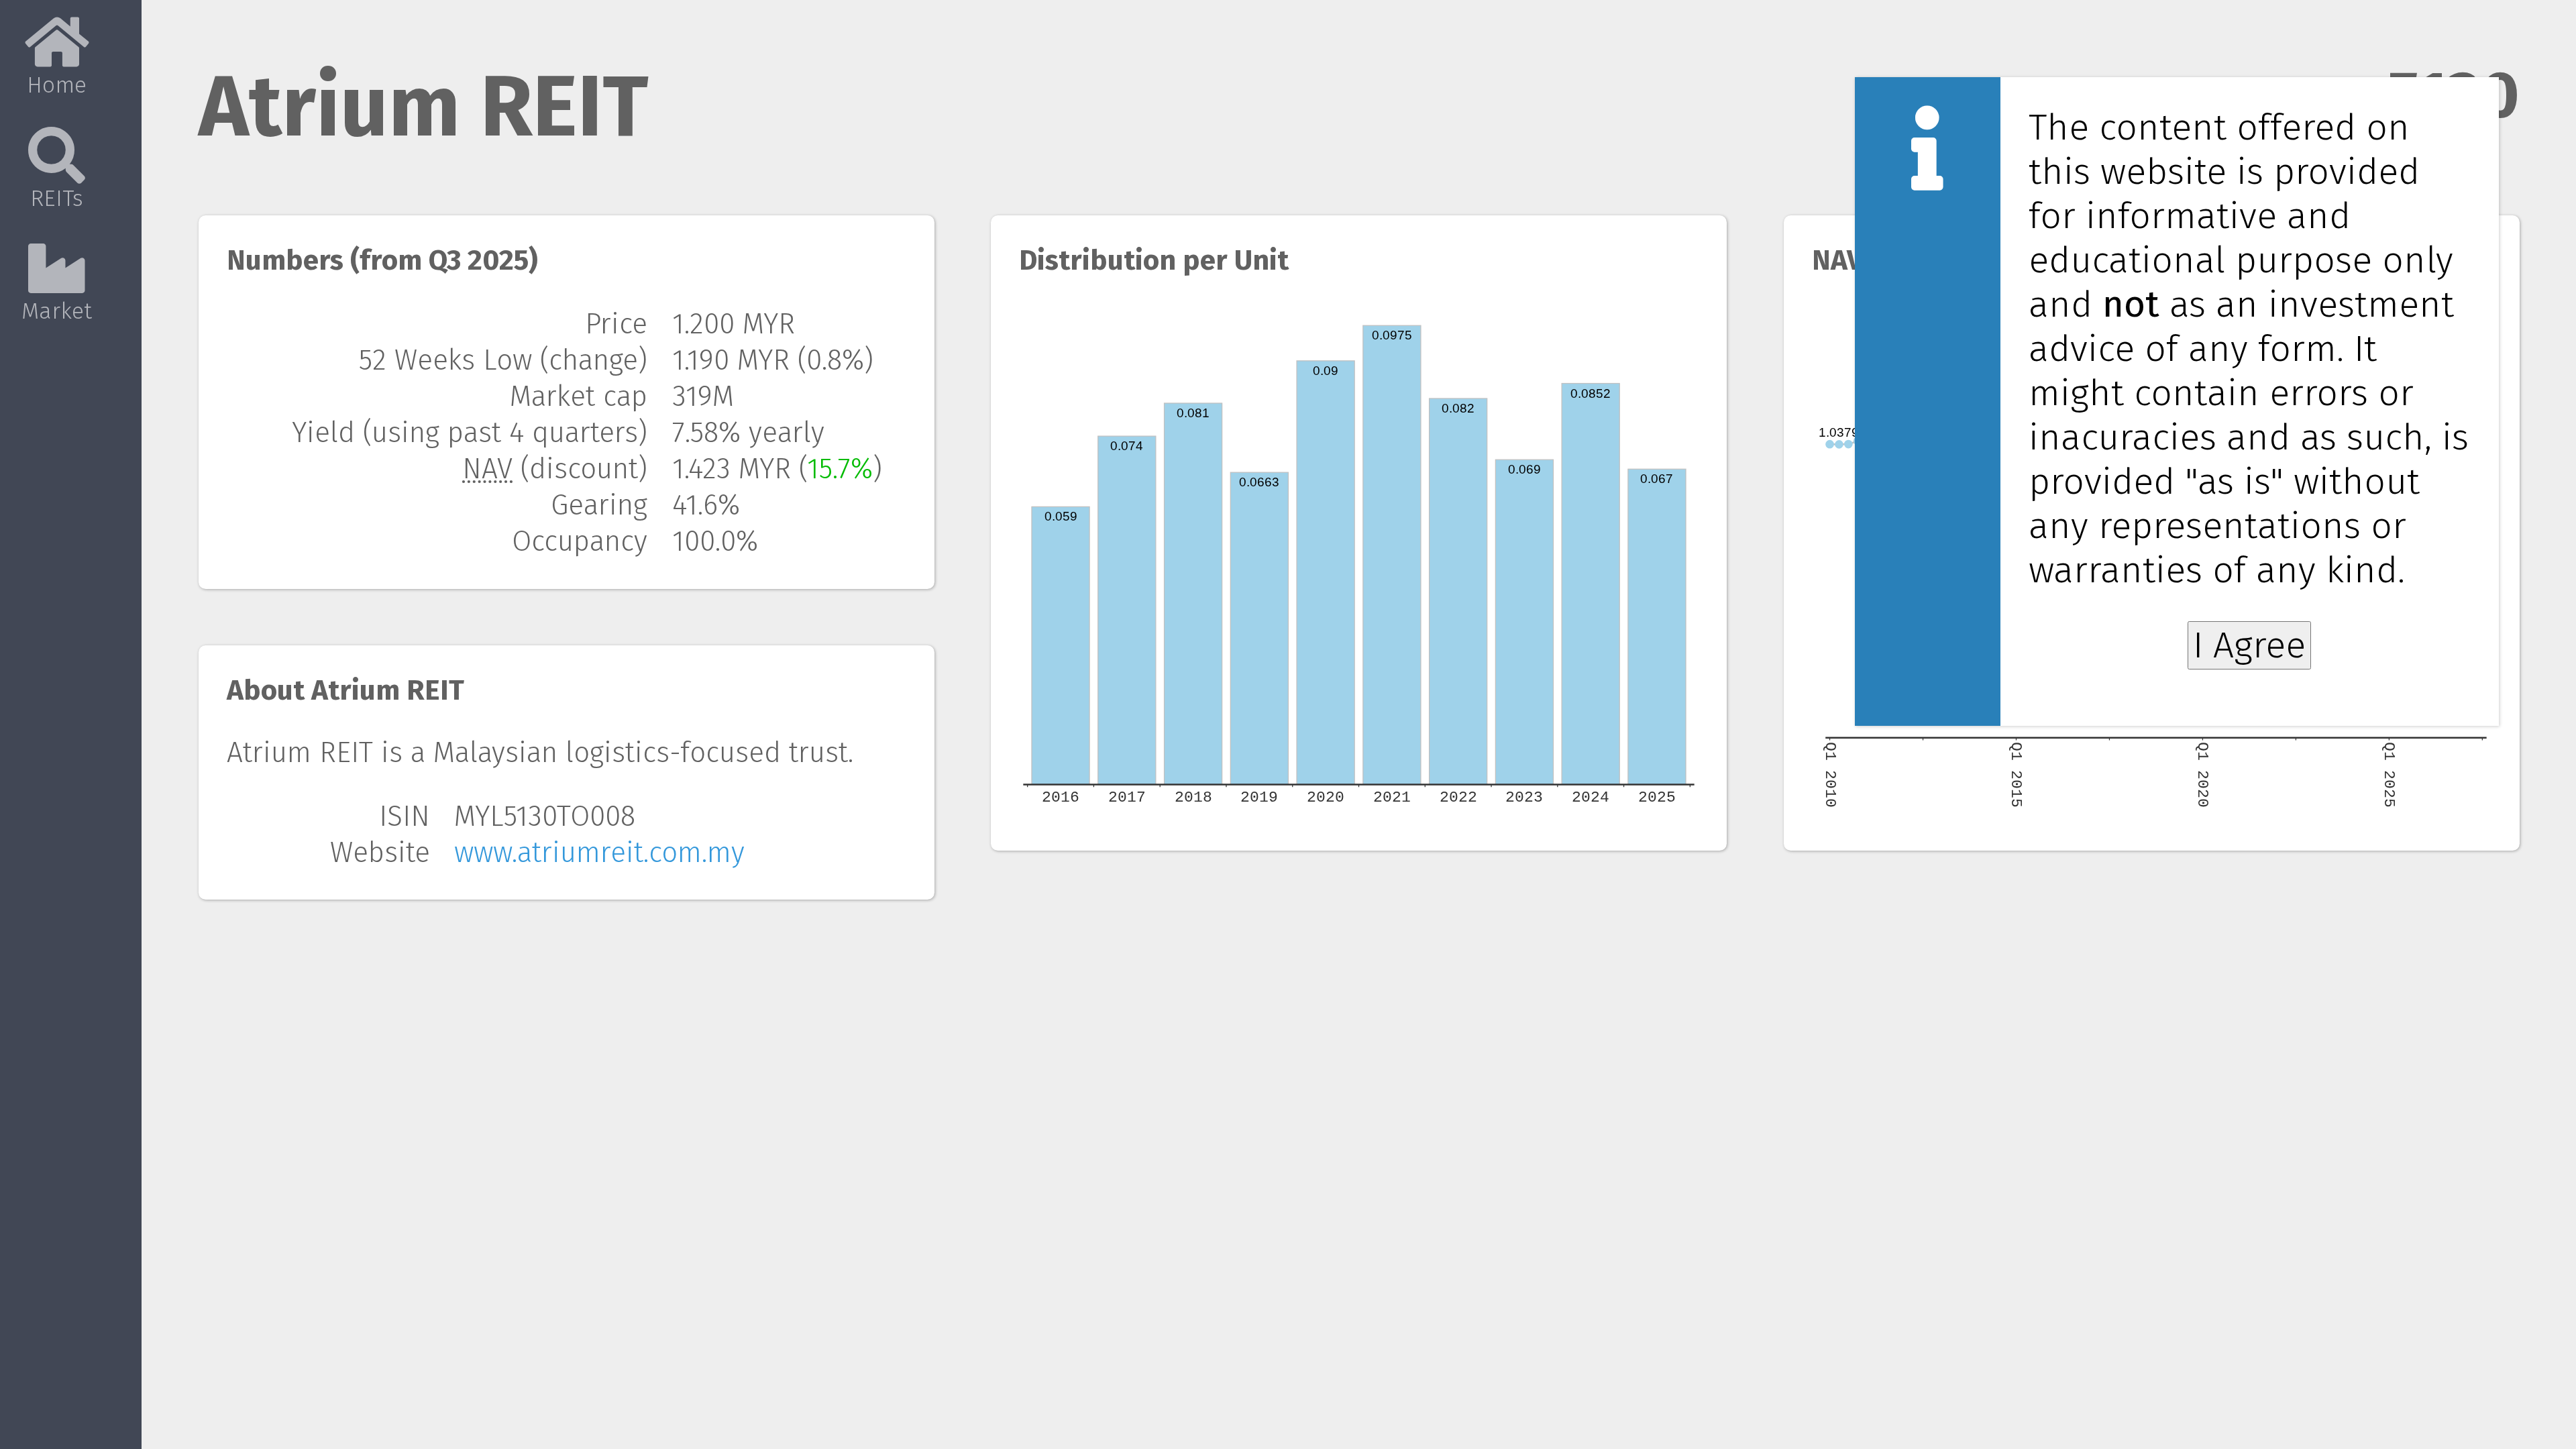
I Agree (2249, 645)
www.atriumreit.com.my (599, 853)
